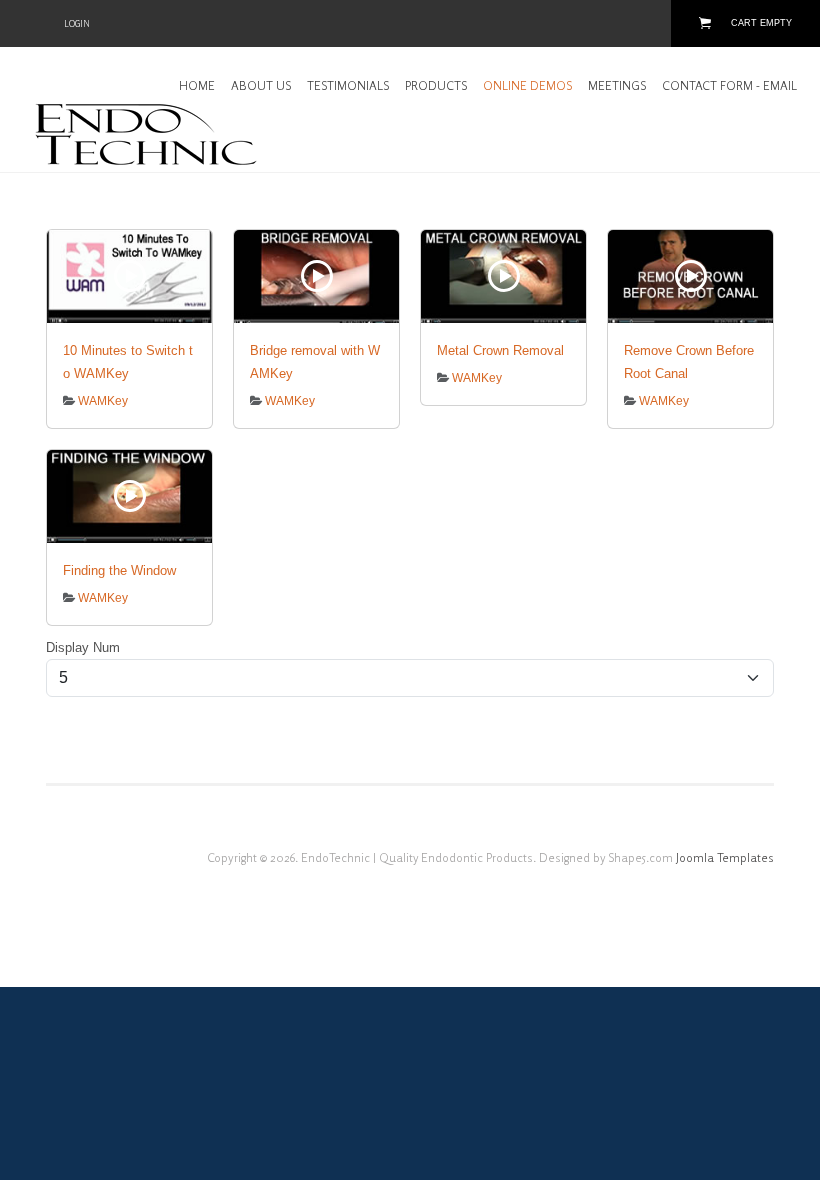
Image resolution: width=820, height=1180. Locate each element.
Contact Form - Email (729, 85)
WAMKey (103, 400)
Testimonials (348, 85)
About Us (261, 85)
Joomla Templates (725, 857)
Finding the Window (119, 570)
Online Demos (527, 85)
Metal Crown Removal (500, 350)
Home (197, 85)
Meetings (617, 85)
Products (436, 85)
